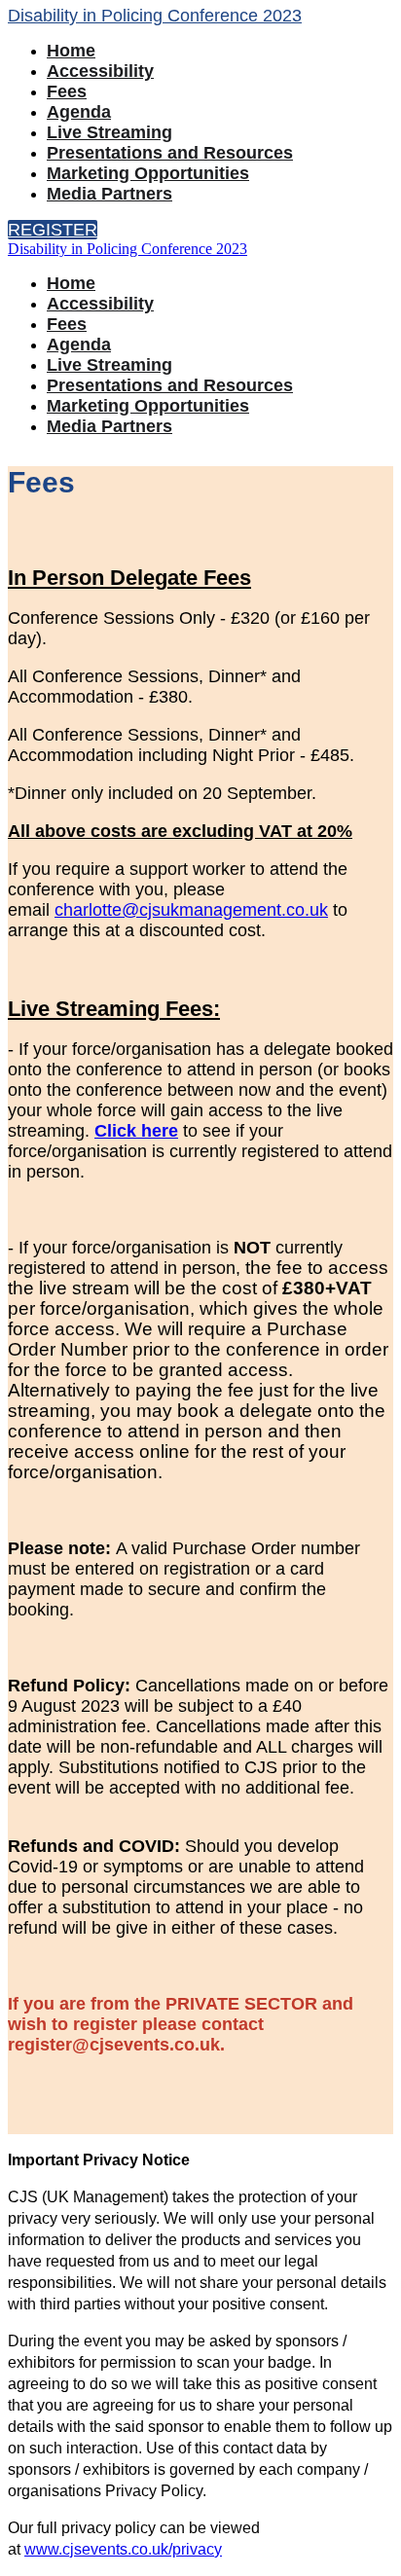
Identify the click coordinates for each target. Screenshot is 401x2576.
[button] (53, 230)
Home (71, 51)
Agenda (79, 112)
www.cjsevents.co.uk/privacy (123, 2549)
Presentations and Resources (170, 153)
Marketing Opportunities (148, 173)
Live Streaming (109, 132)
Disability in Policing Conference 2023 (155, 16)
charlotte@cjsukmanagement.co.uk (191, 910)
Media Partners (109, 194)
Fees (67, 91)
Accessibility (100, 71)
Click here (136, 1131)
